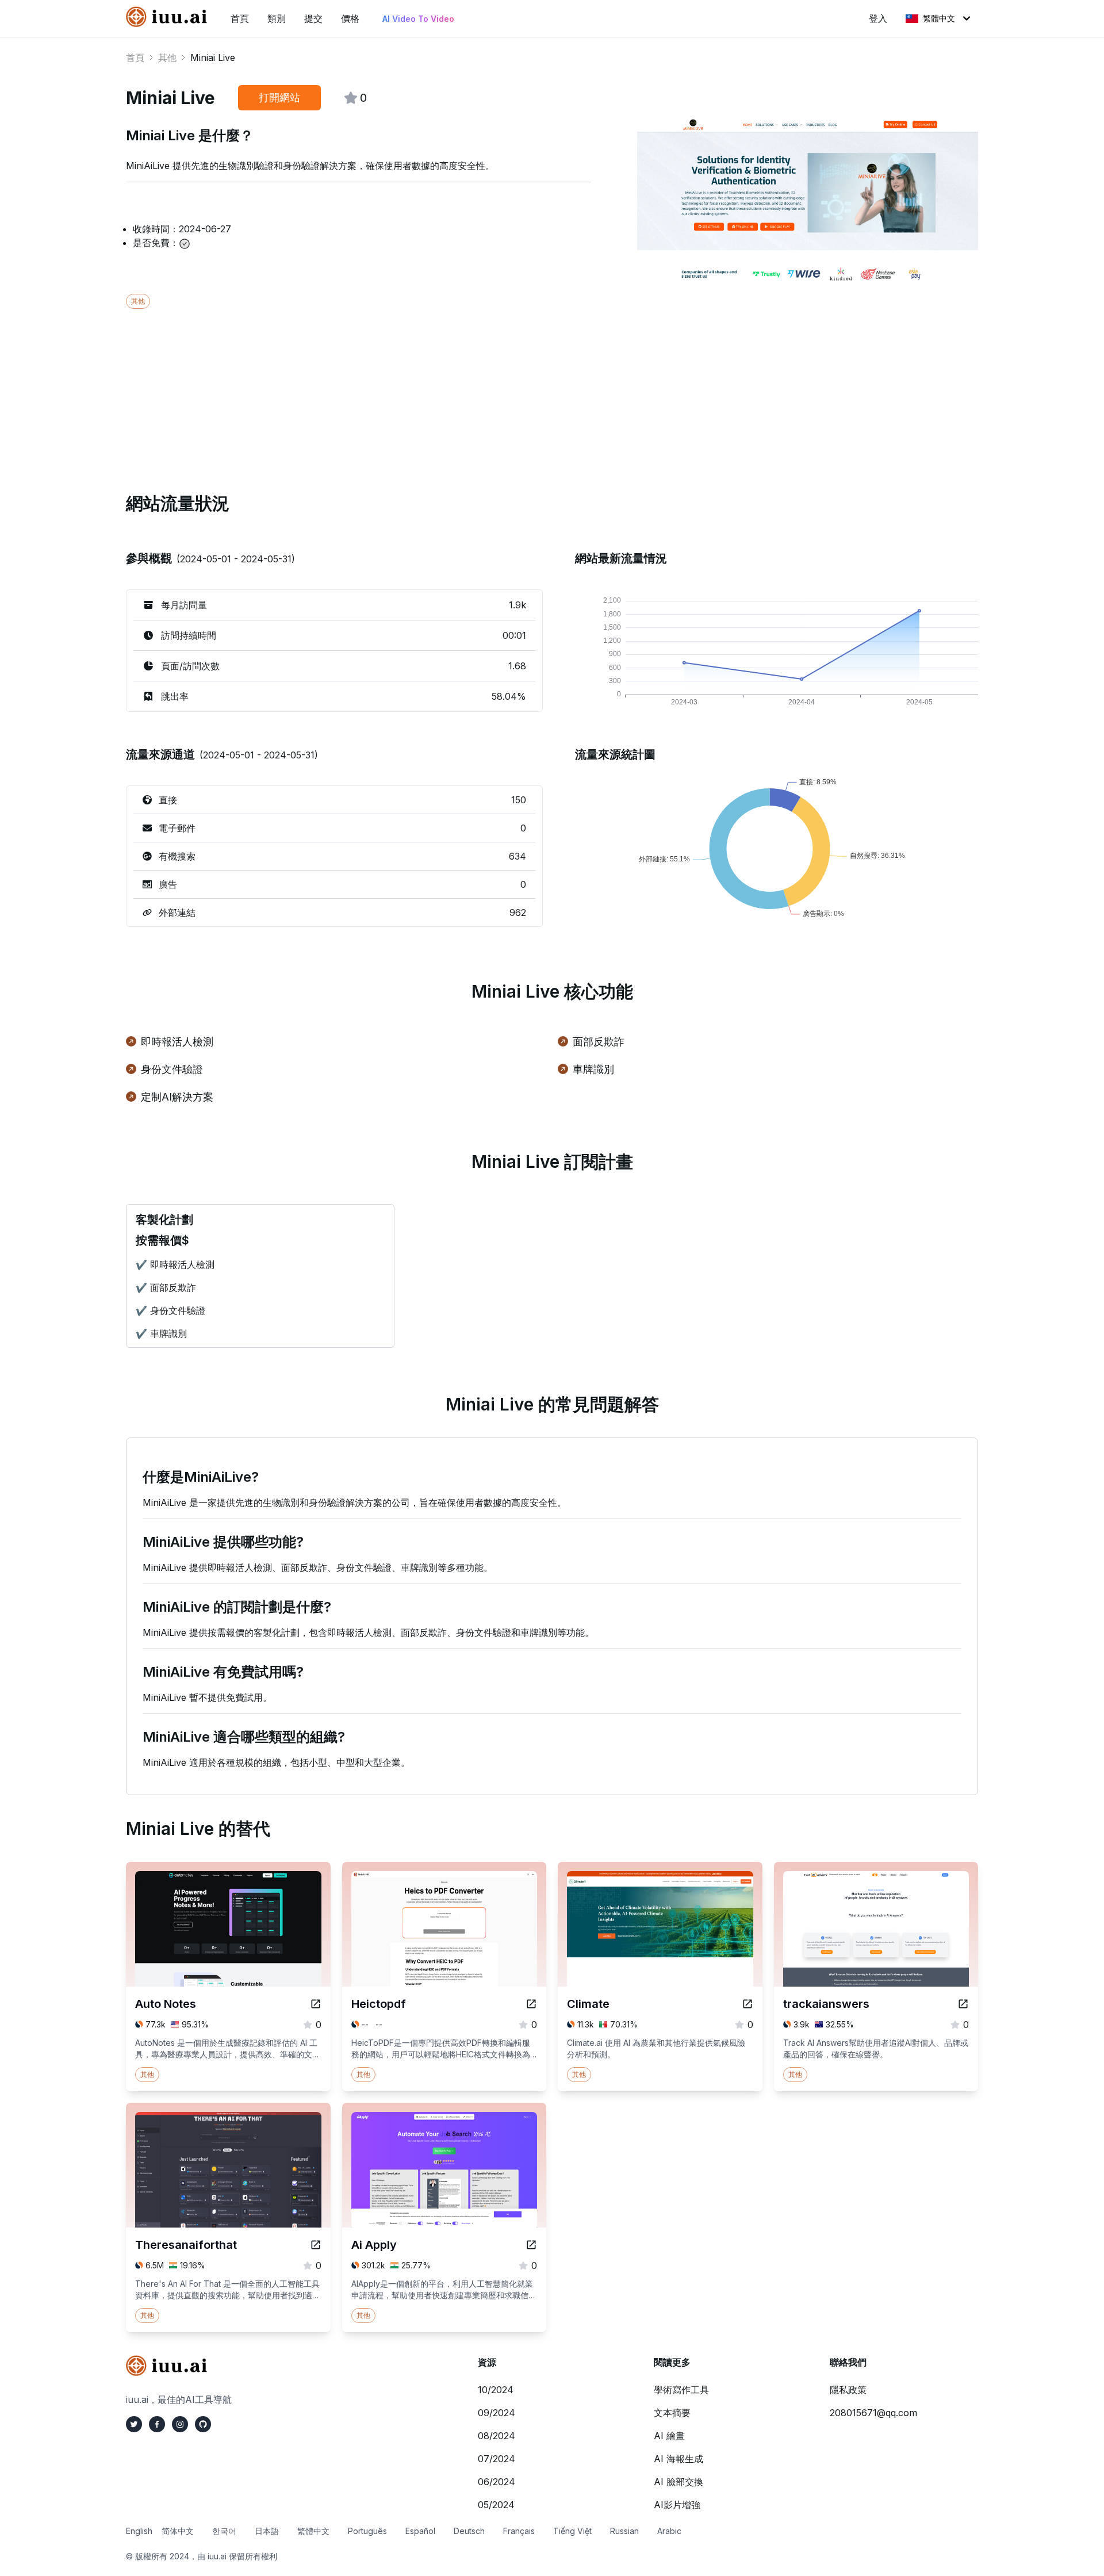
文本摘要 (672, 2413)
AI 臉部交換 (678, 2482)
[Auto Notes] (316, 2004)
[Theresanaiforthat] (316, 2245)
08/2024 (497, 2436)
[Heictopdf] (531, 2004)
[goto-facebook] (157, 2424)
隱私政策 (848, 2390)
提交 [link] (313, 18)
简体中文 (178, 2531)
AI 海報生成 (678, 2459)
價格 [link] (350, 18)
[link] (169, 17)
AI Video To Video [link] (418, 19)
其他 (167, 57)
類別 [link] (277, 18)
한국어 (224, 2531)
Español (420, 2531)
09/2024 (497, 2413)
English (139, 2531)
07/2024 (497, 2459)
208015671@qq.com (873, 2413)
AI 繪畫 (669, 2436)
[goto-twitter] (134, 2424)
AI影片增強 (677, 2505)
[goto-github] (203, 2424)
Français (519, 2531)
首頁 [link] (240, 18)
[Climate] (747, 2004)
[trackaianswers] (963, 2004)
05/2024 (496, 2505)
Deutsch (469, 2531)
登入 (878, 18)
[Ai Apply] (531, 2245)
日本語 (267, 2531)
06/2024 (497, 2482)
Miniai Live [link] (213, 57)
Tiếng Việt (572, 2531)
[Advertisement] (471, 389)
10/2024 (496, 2390)
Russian (624, 2531)
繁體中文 (939, 18)
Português (367, 2531)
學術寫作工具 (681, 2390)
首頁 (135, 57)
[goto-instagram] (180, 2424)
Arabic (669, 2531)
